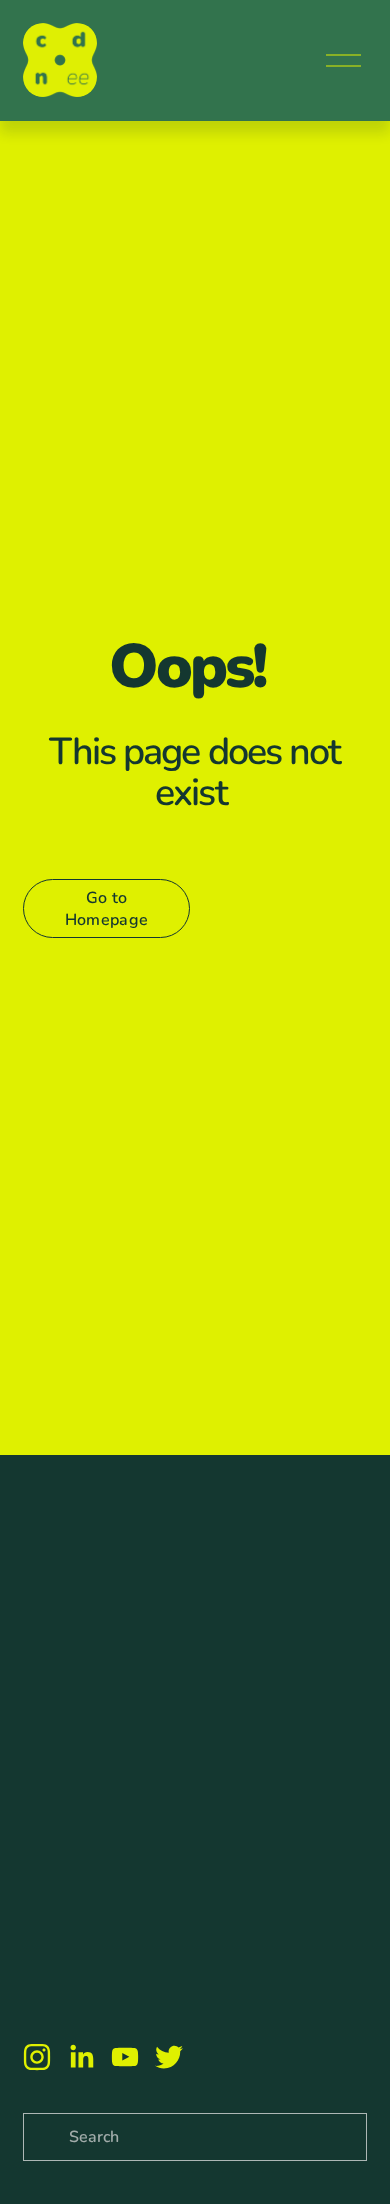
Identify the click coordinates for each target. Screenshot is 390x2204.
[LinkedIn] (81, 2057)
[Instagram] (37, 2057)
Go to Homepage (107, 909)
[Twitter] (169, 2057)
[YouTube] (125, 2057)
